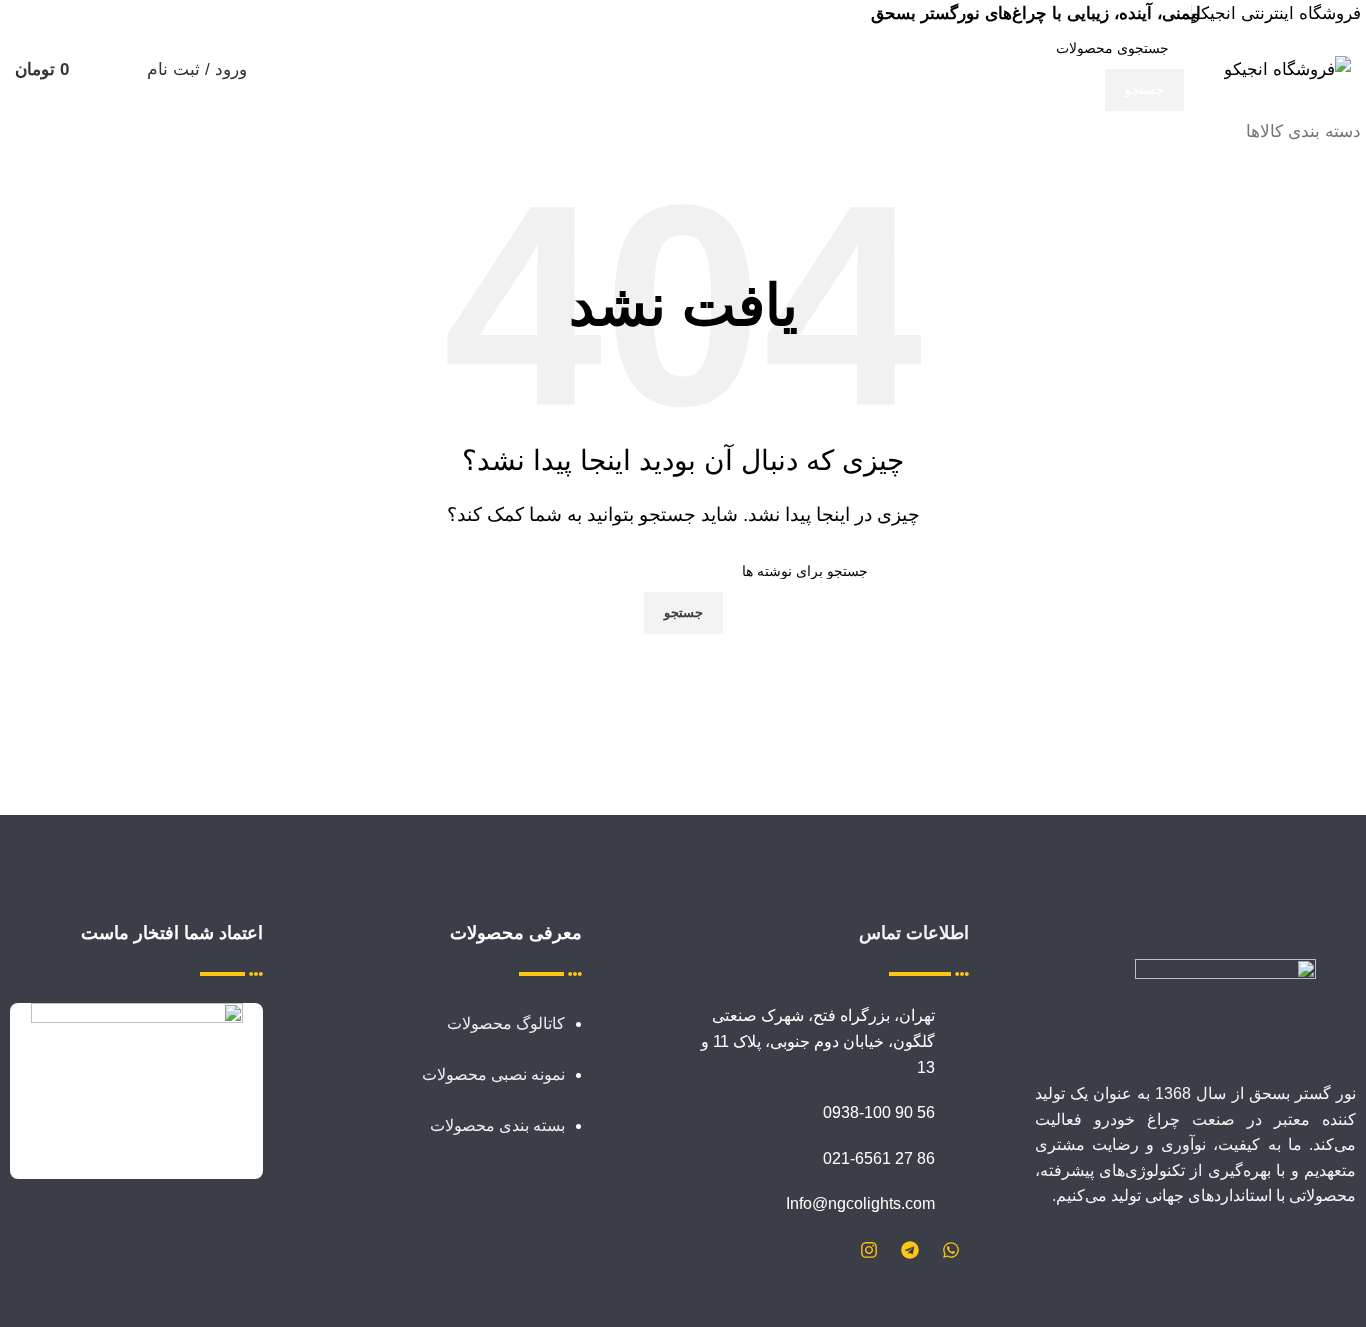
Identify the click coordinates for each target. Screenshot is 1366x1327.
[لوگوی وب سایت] (1287, 68)
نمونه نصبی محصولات (493, 1074)
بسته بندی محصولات (497, 1125)
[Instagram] (869, 1250)
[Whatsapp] (951, 1250)
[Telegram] (910, 1250)
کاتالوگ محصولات (504, 1023)
